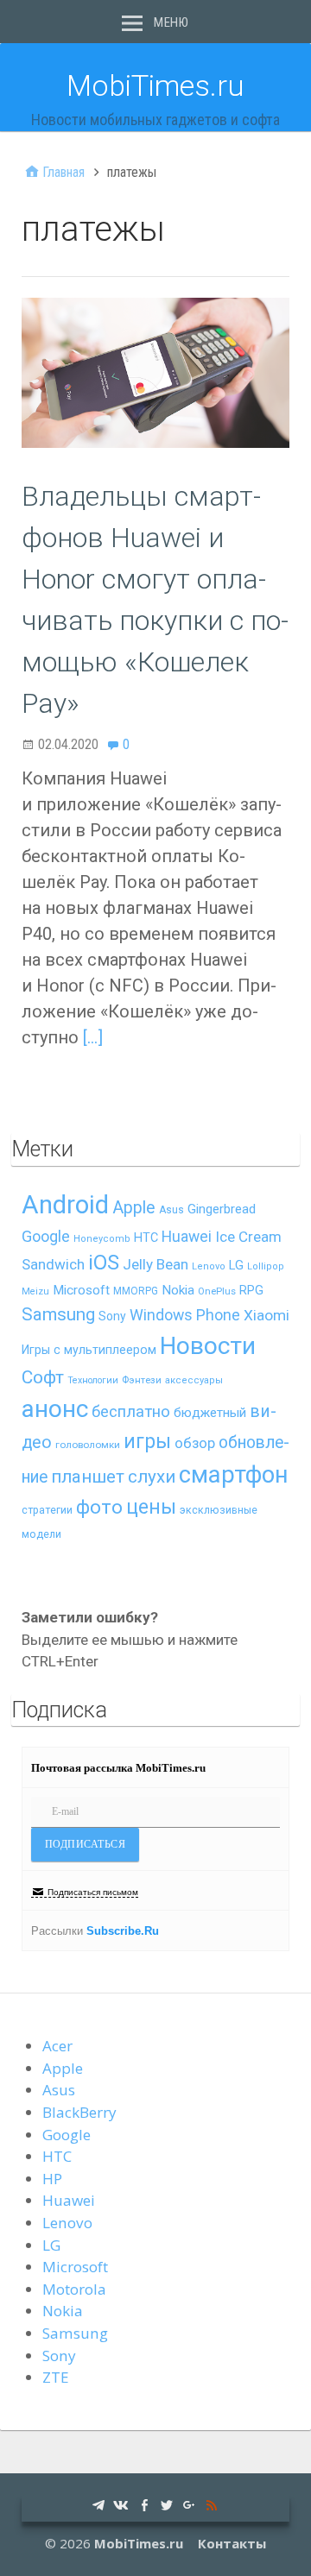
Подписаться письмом (93, 1892)
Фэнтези (142, 1380)
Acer (57, 2046)
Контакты (232, 2543)
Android (65, 1205)
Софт (43, 1377)
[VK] (121, 2504)
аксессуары (194, 1380)
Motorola (74, 2289)
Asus (171, 1210)
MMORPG (136, 1291)
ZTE (56, 2377)
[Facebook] (144, 2504)
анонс (55, 1409)
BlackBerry (79, 2112)
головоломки (88, 1445)
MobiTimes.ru (155, 85)
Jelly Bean (155, 1264)
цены (151, 1507)
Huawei (187, 1237)
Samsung (58, 1314)
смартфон (234, 1475)
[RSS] (212, 2504)
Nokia (178, 1290)
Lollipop (266, 1266)
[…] (93, 1037)
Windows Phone (185, 1315)
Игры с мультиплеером (89, 1350)
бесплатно (131, 1412)
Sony (112, 1316)
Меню (171, 22)
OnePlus (217, 1291)
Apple (134, 1208)
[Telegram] (98, 2504)
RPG (251, 1291)
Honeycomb (102, 1239)
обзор (195, 1443)
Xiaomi (267, 1315)
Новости (208, 1346)
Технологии (93, 1380)
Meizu (35, 1291)
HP (52, 2179)
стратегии (47, 1510)
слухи (152, 1477)
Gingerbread (222, 1209)
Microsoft (81, 1290)
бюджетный (210, 1413)
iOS (104, 1263)
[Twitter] (167, 2504)
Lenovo (209, 1266)
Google (46, 1236)
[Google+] (189, 2504)
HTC (146, 1238)
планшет (88, 1477)
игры (147, 1442)
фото (99, 1507)
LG (236, 1265)
